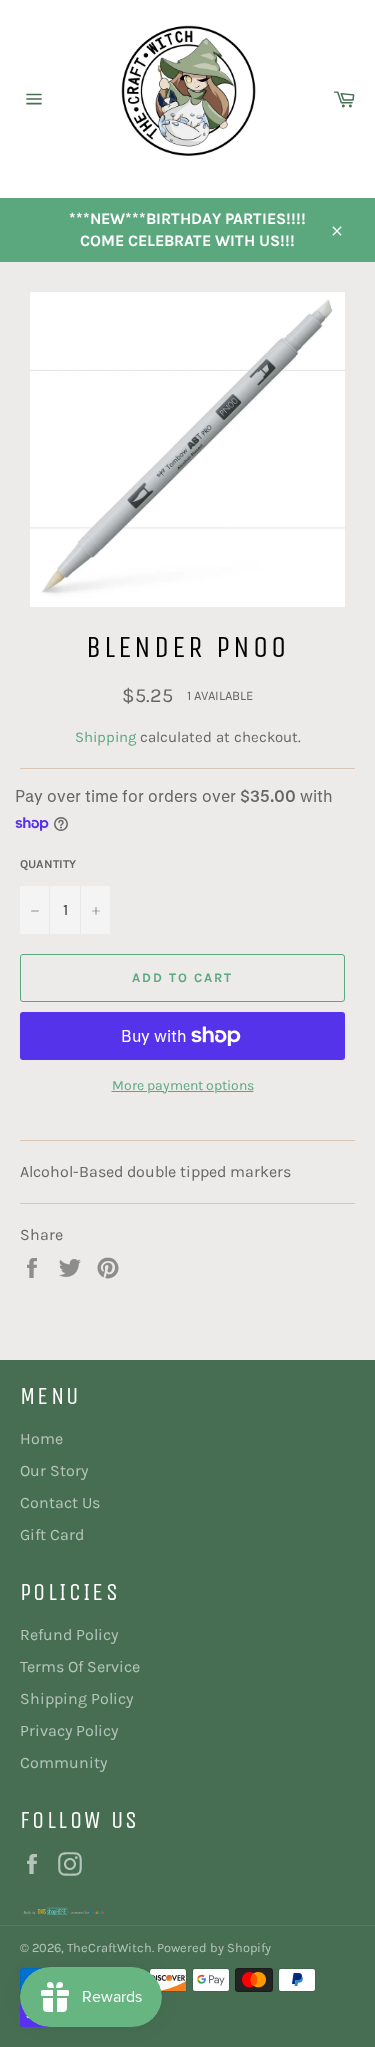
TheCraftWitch (109, 1947)
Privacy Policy (69, 1730)
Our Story (54, 1470)
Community (63, 1762)
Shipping (105, 737)
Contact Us (60, 1502)
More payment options (183, 1085)
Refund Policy (69, 1634)
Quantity (48, 864)
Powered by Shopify (214, 1947)
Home (41, 1438)
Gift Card (52, 1534)
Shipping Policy (76, 1698)
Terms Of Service (80, 1666)
